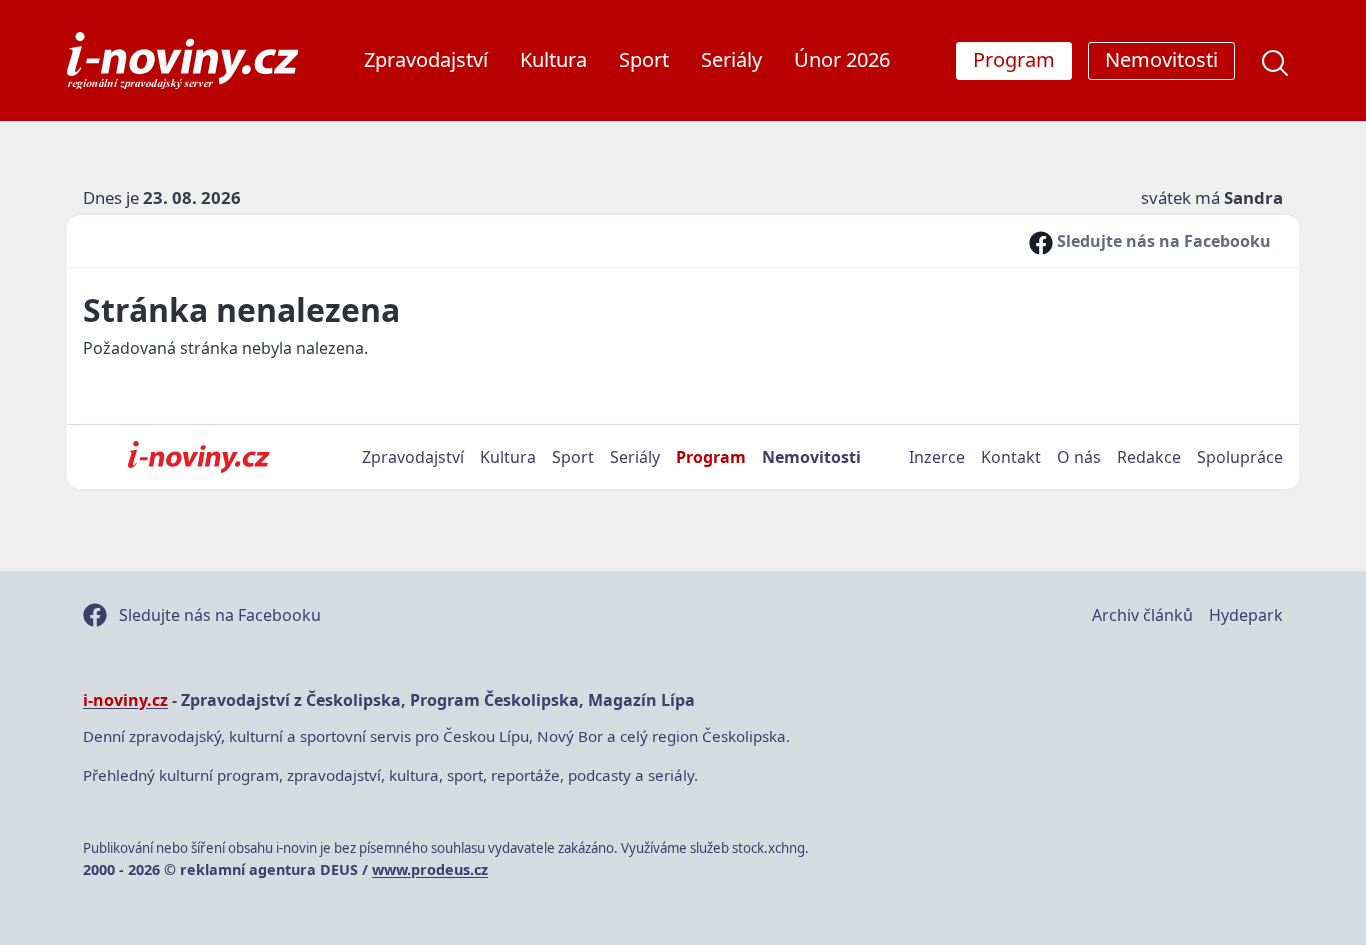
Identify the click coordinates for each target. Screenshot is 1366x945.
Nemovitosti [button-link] (1161, 59)
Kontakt (1011, 457)
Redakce (1149, 457)
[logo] (182, 60)
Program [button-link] (1014, 59)
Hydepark (1246, 615)
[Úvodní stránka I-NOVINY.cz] (198, 457)
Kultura (553, 59)
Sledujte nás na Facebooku (1162, 241)
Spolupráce (1240, 457)
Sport (644, 59)
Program (711, 457)
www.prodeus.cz (430, 869)
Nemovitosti (811, 457)
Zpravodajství (426, 59)
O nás (1079, 457)
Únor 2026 (842, 59)
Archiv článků (1142, 615)
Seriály (731, 59)
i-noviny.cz (125, 700)
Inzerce (937, 457)
